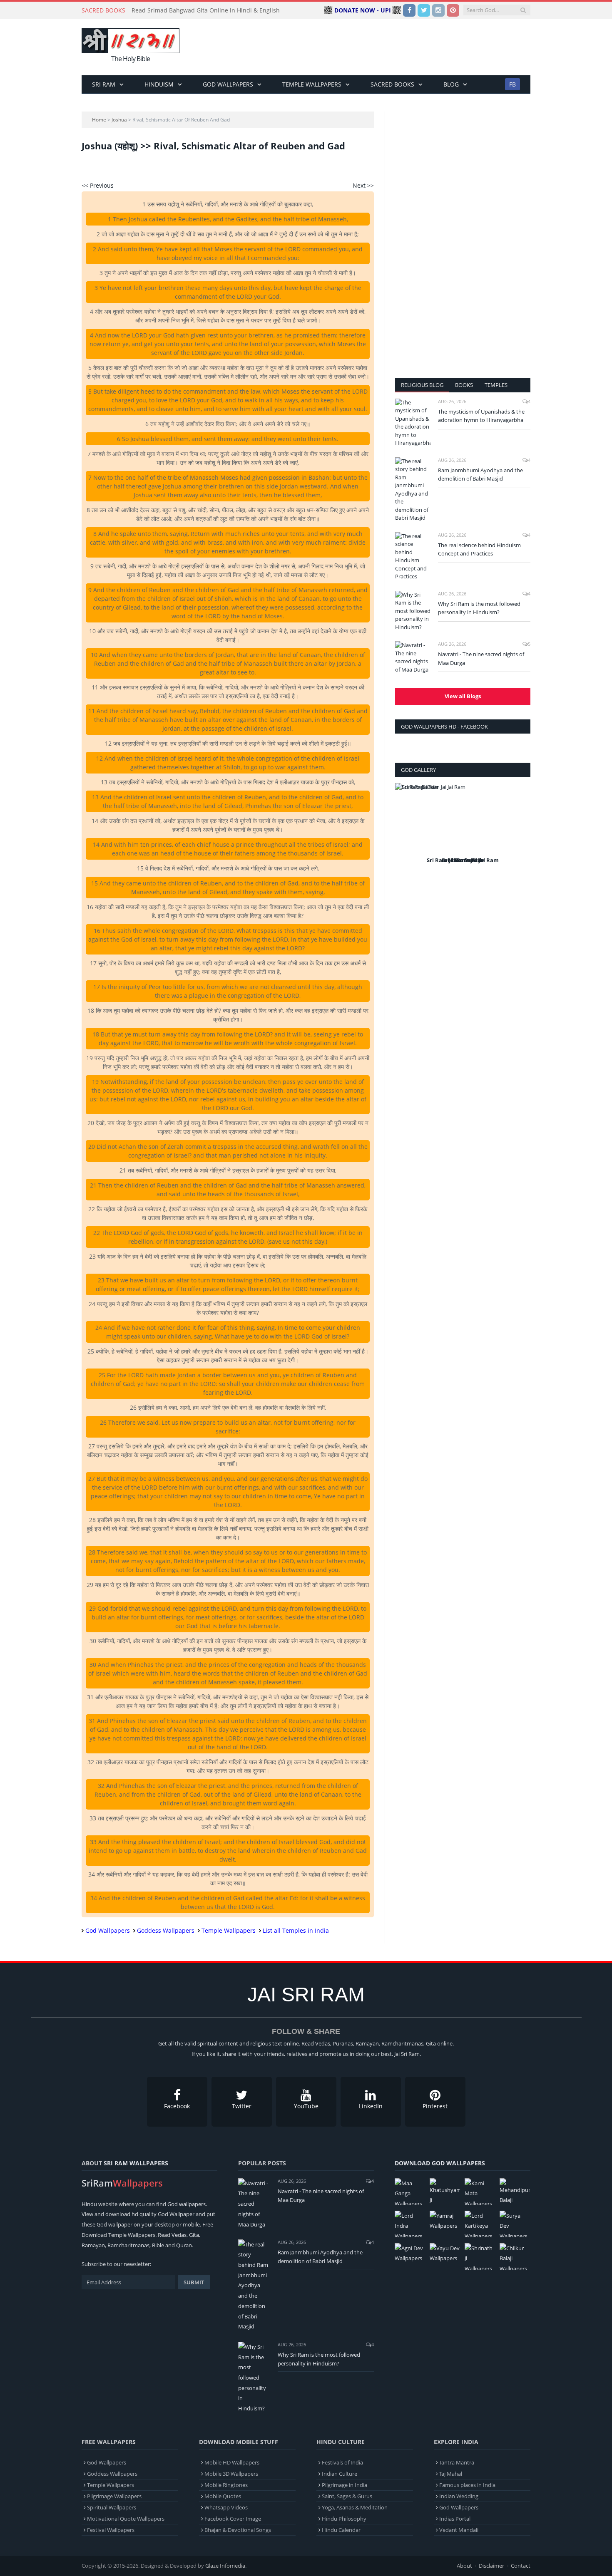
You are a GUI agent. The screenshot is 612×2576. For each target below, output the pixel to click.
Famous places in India (467, 2485)
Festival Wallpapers (111, 2530)
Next (521, 829)
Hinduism (159, 84)
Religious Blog (422, 385)
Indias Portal (455, 2519)
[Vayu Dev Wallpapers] (445, 2253)
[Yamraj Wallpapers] (445, 2221)
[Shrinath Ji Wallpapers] (480, 2256)
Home (99, 120)
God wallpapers (187, 2204)
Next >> (363, 185)
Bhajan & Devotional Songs (238, 2530)
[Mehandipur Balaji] (515, 2192)
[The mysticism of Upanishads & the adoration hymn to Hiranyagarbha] (413, 423)
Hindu (89, 2204)
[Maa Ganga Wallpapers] (410, 2192)
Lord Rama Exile (463, 860)
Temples (496, 385)
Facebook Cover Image (233, 2519)
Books (464, 385)
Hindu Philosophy (344, 2519)
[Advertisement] (379, 47)
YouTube (306, 2106)
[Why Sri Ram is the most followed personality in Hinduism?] (413, 611)
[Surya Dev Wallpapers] (515, 2224)
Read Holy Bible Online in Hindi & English (189, 10)
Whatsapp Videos (226, 2507)
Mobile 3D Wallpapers (231, 2474)
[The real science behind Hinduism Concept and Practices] (413, 557)
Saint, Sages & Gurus (347, 2496)
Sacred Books (392, 84)
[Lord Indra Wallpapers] (410, 2224)
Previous (404, 829)
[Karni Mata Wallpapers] (480, 2192)
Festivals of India (342, 2462)
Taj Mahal (451, 2474)
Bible (158, 2245)
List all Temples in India (296, 1930)
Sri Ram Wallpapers (136, 2163)
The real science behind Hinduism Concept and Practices (479, 549)
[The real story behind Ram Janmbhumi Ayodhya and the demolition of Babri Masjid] (413, 490)
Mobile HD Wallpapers (232, 2462)
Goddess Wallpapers (166, 1930)
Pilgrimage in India (345, 2485)
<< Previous (98, 185)
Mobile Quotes (223, 2496)
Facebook (177, 2106)
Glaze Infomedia (225, 2566)
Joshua (119, 120)
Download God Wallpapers (440, 2163)
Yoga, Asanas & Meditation (355, 2507)
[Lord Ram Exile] (463, 819)
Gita (194, 2235)
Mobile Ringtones (226, 2485)
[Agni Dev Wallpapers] (410, 2253)
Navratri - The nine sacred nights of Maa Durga (481, 658)
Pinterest (435, 2106)
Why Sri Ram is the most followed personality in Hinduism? (479, 608)
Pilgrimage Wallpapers (114, 2496)
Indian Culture (340, 2474)
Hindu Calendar (341, 2530)
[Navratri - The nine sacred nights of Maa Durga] (413, 657)
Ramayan (93, 2245)
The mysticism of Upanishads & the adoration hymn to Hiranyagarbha (481, 416)
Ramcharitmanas (128, 2245)
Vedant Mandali (459, 2530)
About (464, 2566)
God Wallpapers (228, 84)
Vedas (179, 2235)
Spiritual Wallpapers (112, 2507)
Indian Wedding (459, 2496)
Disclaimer (491, 2566)
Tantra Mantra (457, 2462)
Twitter (242, 2106)
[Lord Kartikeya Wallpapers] (480, 2224)
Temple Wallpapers (312, 84)
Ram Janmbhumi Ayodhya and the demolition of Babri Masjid (480, 475)
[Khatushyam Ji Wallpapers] (445, 2192)
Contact (521, 2566)
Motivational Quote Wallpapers (126, 2519)
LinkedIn (371, 2106)
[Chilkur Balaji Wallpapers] (515, 2256)
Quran (184, 2245)
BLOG (451, 84)
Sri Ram (104, 84)
